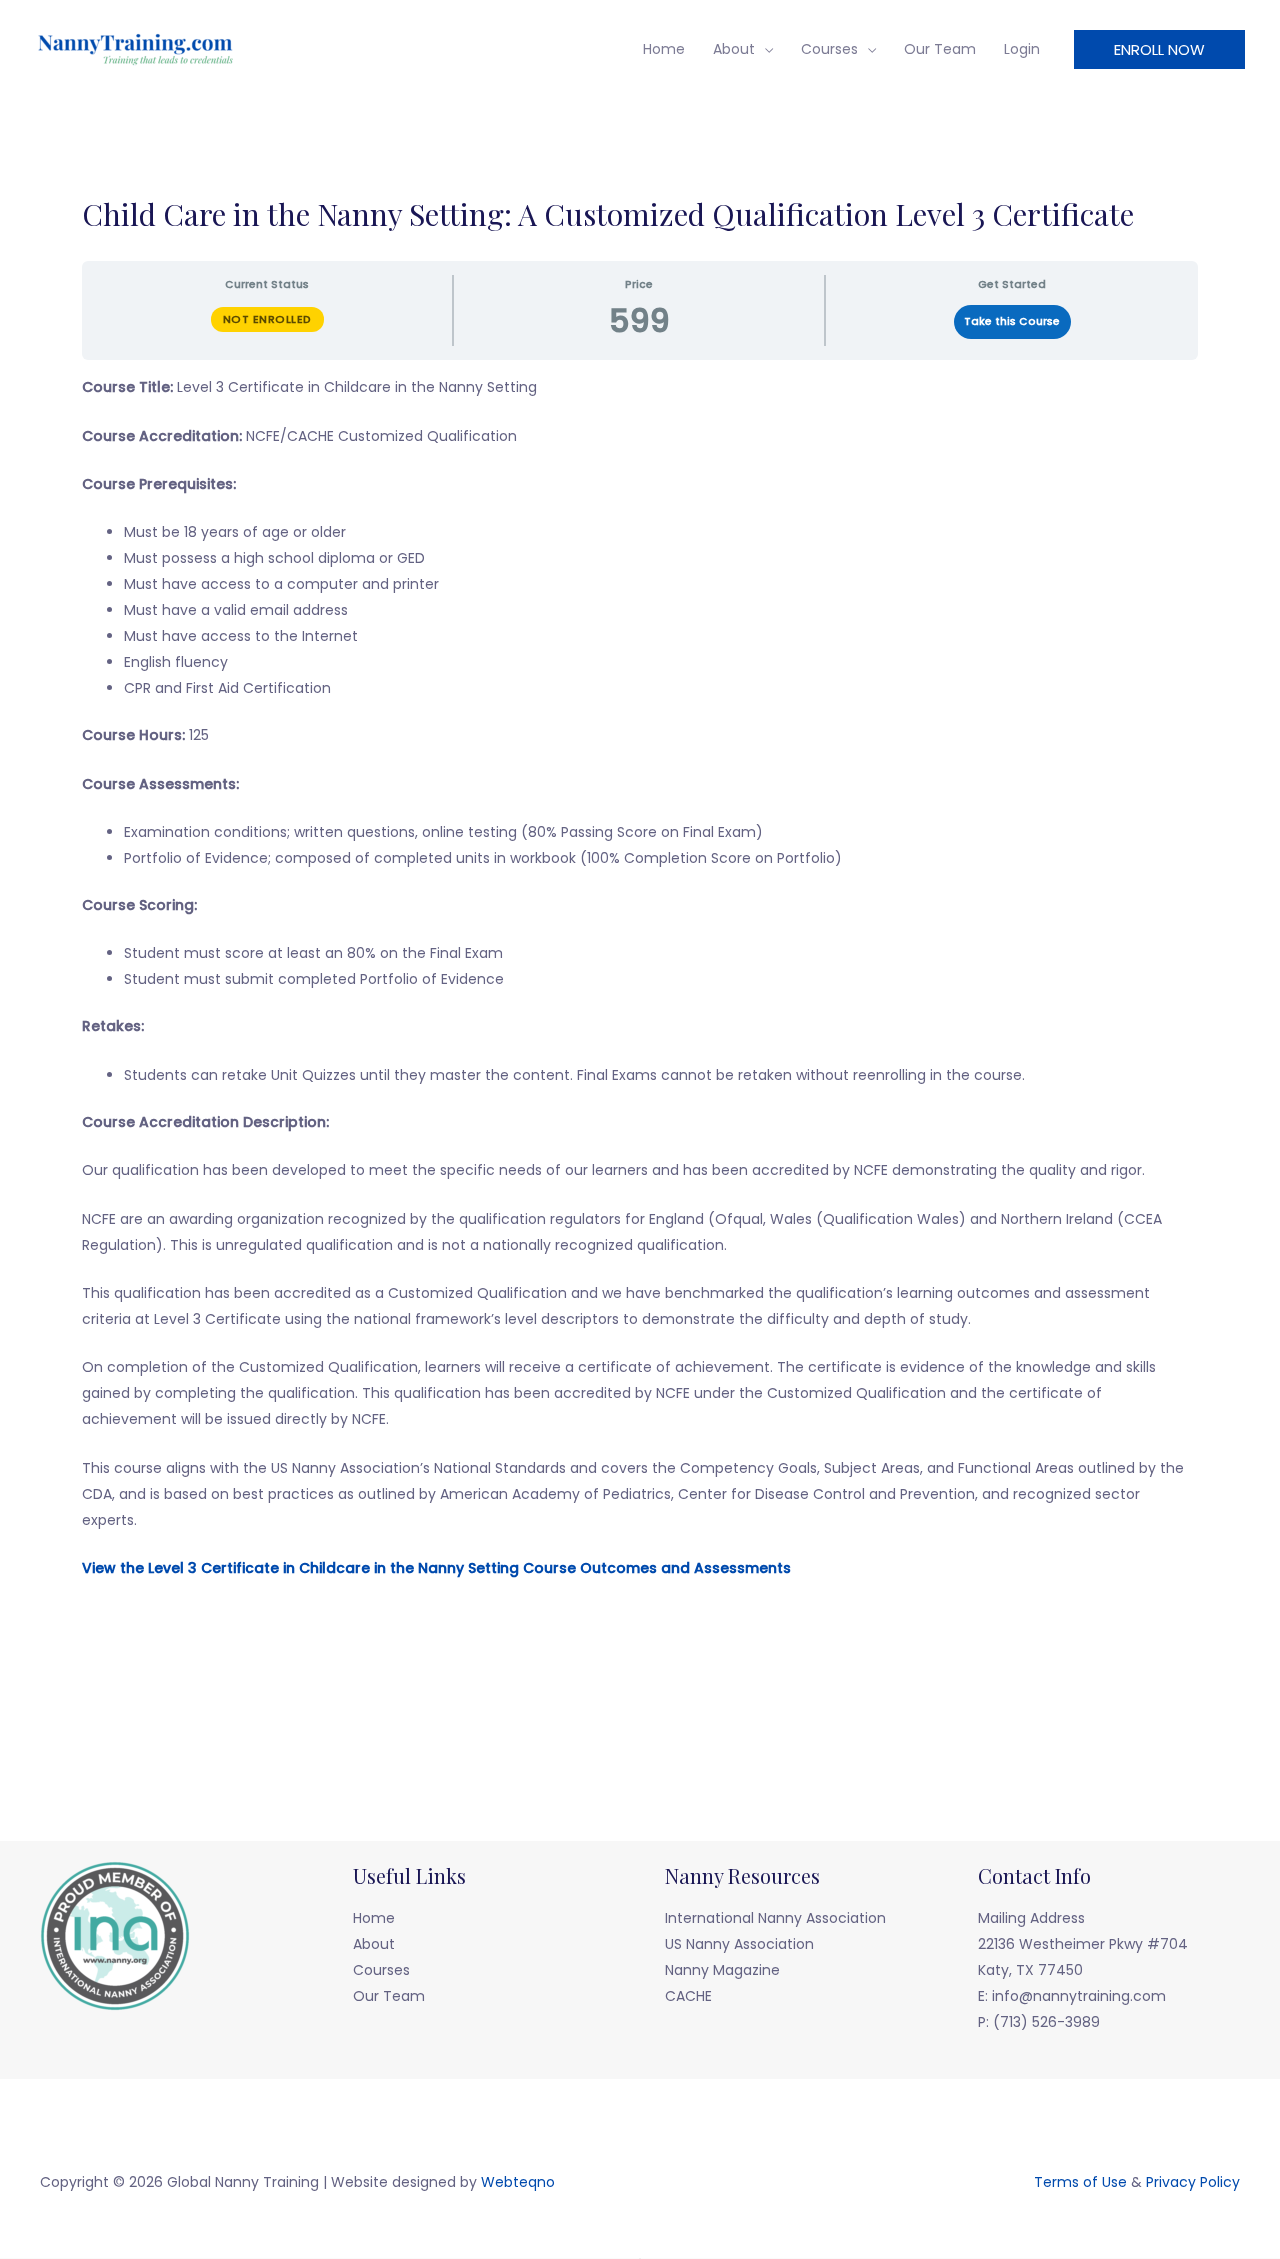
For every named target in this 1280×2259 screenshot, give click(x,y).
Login (1022, 49)
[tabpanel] (640, 1001)
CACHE (688, 1996)
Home (664, 49)
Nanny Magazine (722, 1970)
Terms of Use (1080, 2182)
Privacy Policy (1193, 2182)
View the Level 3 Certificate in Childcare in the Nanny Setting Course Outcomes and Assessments (436, 1568)
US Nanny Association (739, 1944)
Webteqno (518, 2182)
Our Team (940, 49)
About (734, 49)
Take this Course (1012, 321)
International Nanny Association (775, 1918)
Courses (829, 49)
